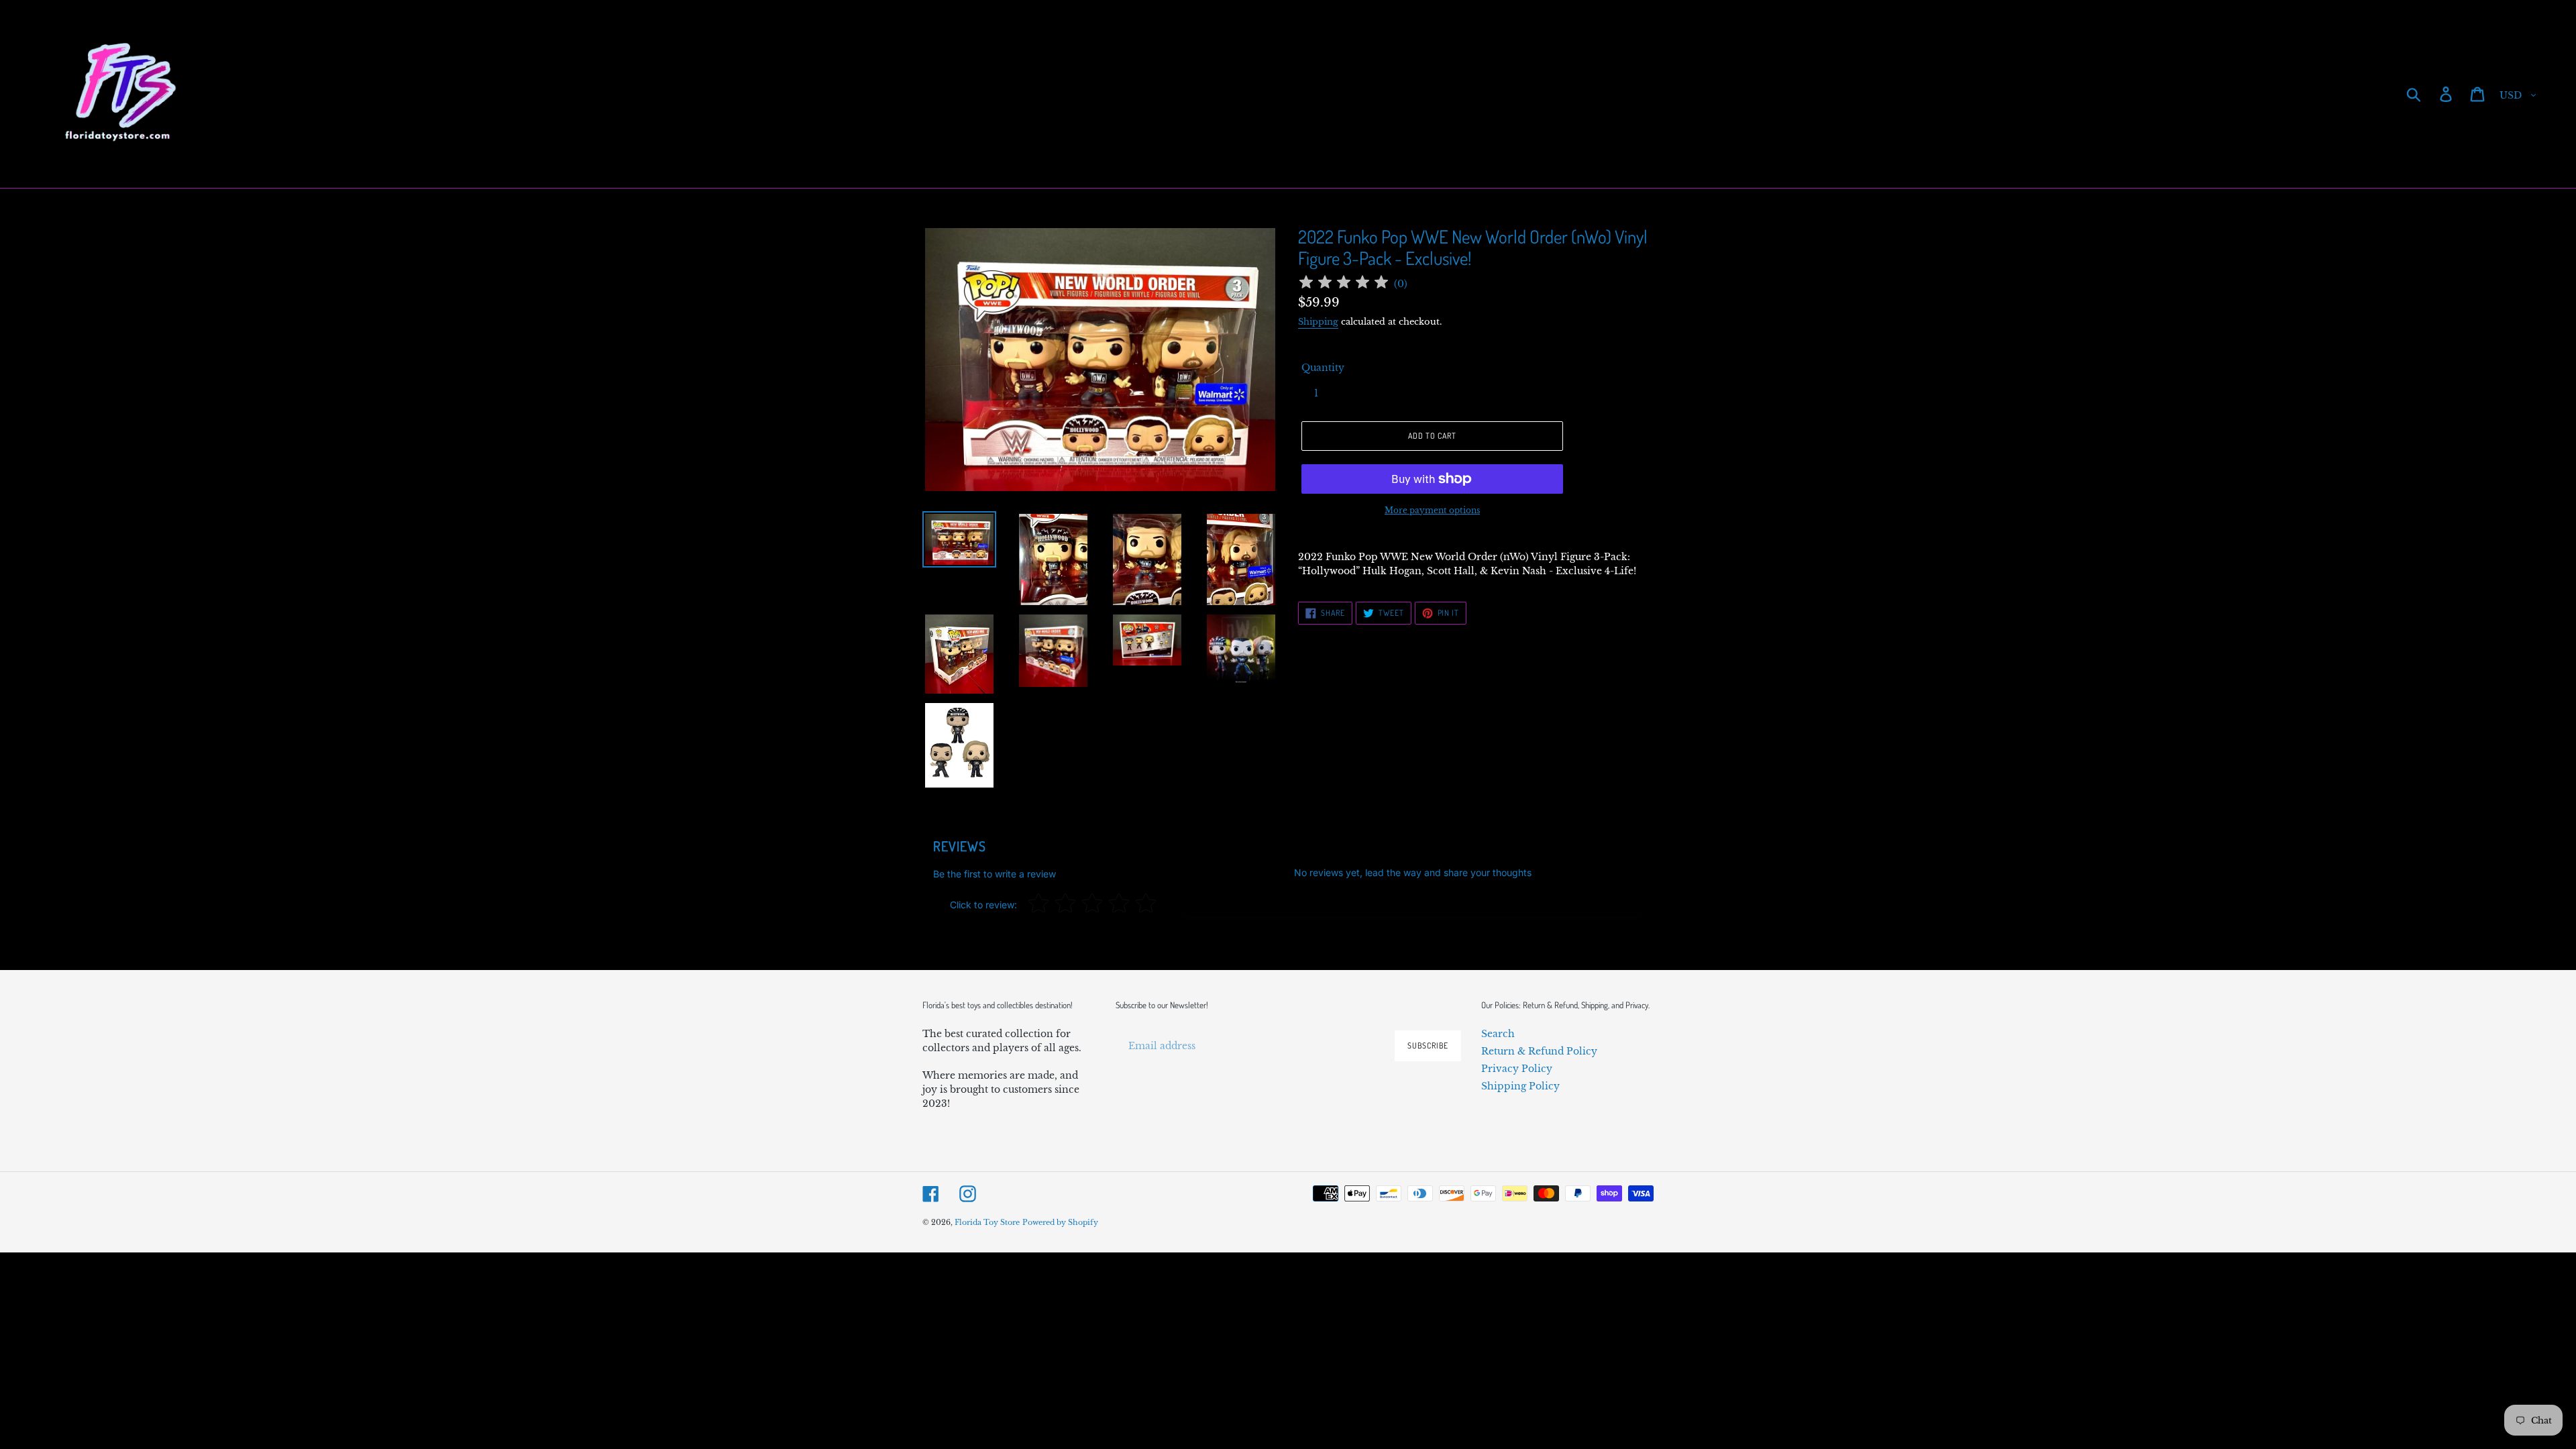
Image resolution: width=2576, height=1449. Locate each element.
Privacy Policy (1517, 1069)
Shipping (1318, 322)
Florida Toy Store (987, 1222)
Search (1498, 1034)
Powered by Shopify (1060, 1222)
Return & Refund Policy (1539, 1051)
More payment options (1432, 510)
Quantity (1323, 368)
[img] (1344, 284)
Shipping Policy (1520, 1086)
